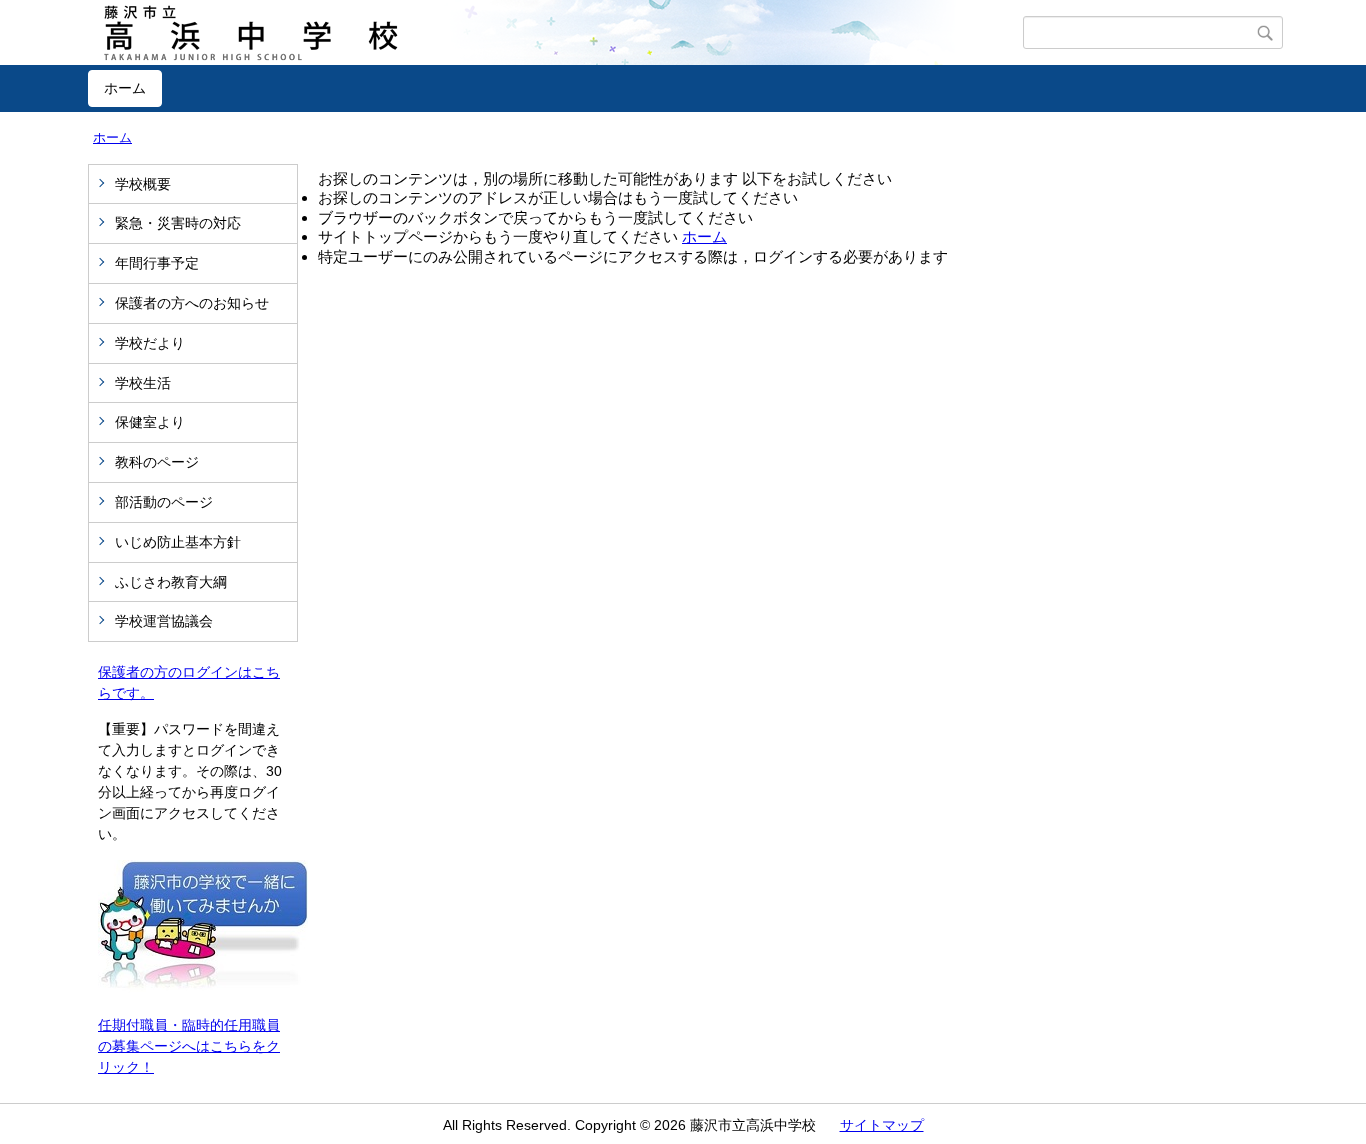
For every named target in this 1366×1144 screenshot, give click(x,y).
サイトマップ (882, 1125)
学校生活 (143, 383)
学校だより (150, 343)
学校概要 (143, 184)
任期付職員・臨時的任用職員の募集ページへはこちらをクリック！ (189, 1046)
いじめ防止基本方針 (178, 542)
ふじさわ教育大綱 (171, 582)
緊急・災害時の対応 (185, 223)
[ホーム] (555, 33)
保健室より (150, 422)
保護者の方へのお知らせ (192, 303)
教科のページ (157, 462)
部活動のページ (164, 502)
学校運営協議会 (164, 621)
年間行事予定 (157, 263)
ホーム (125, 88)
